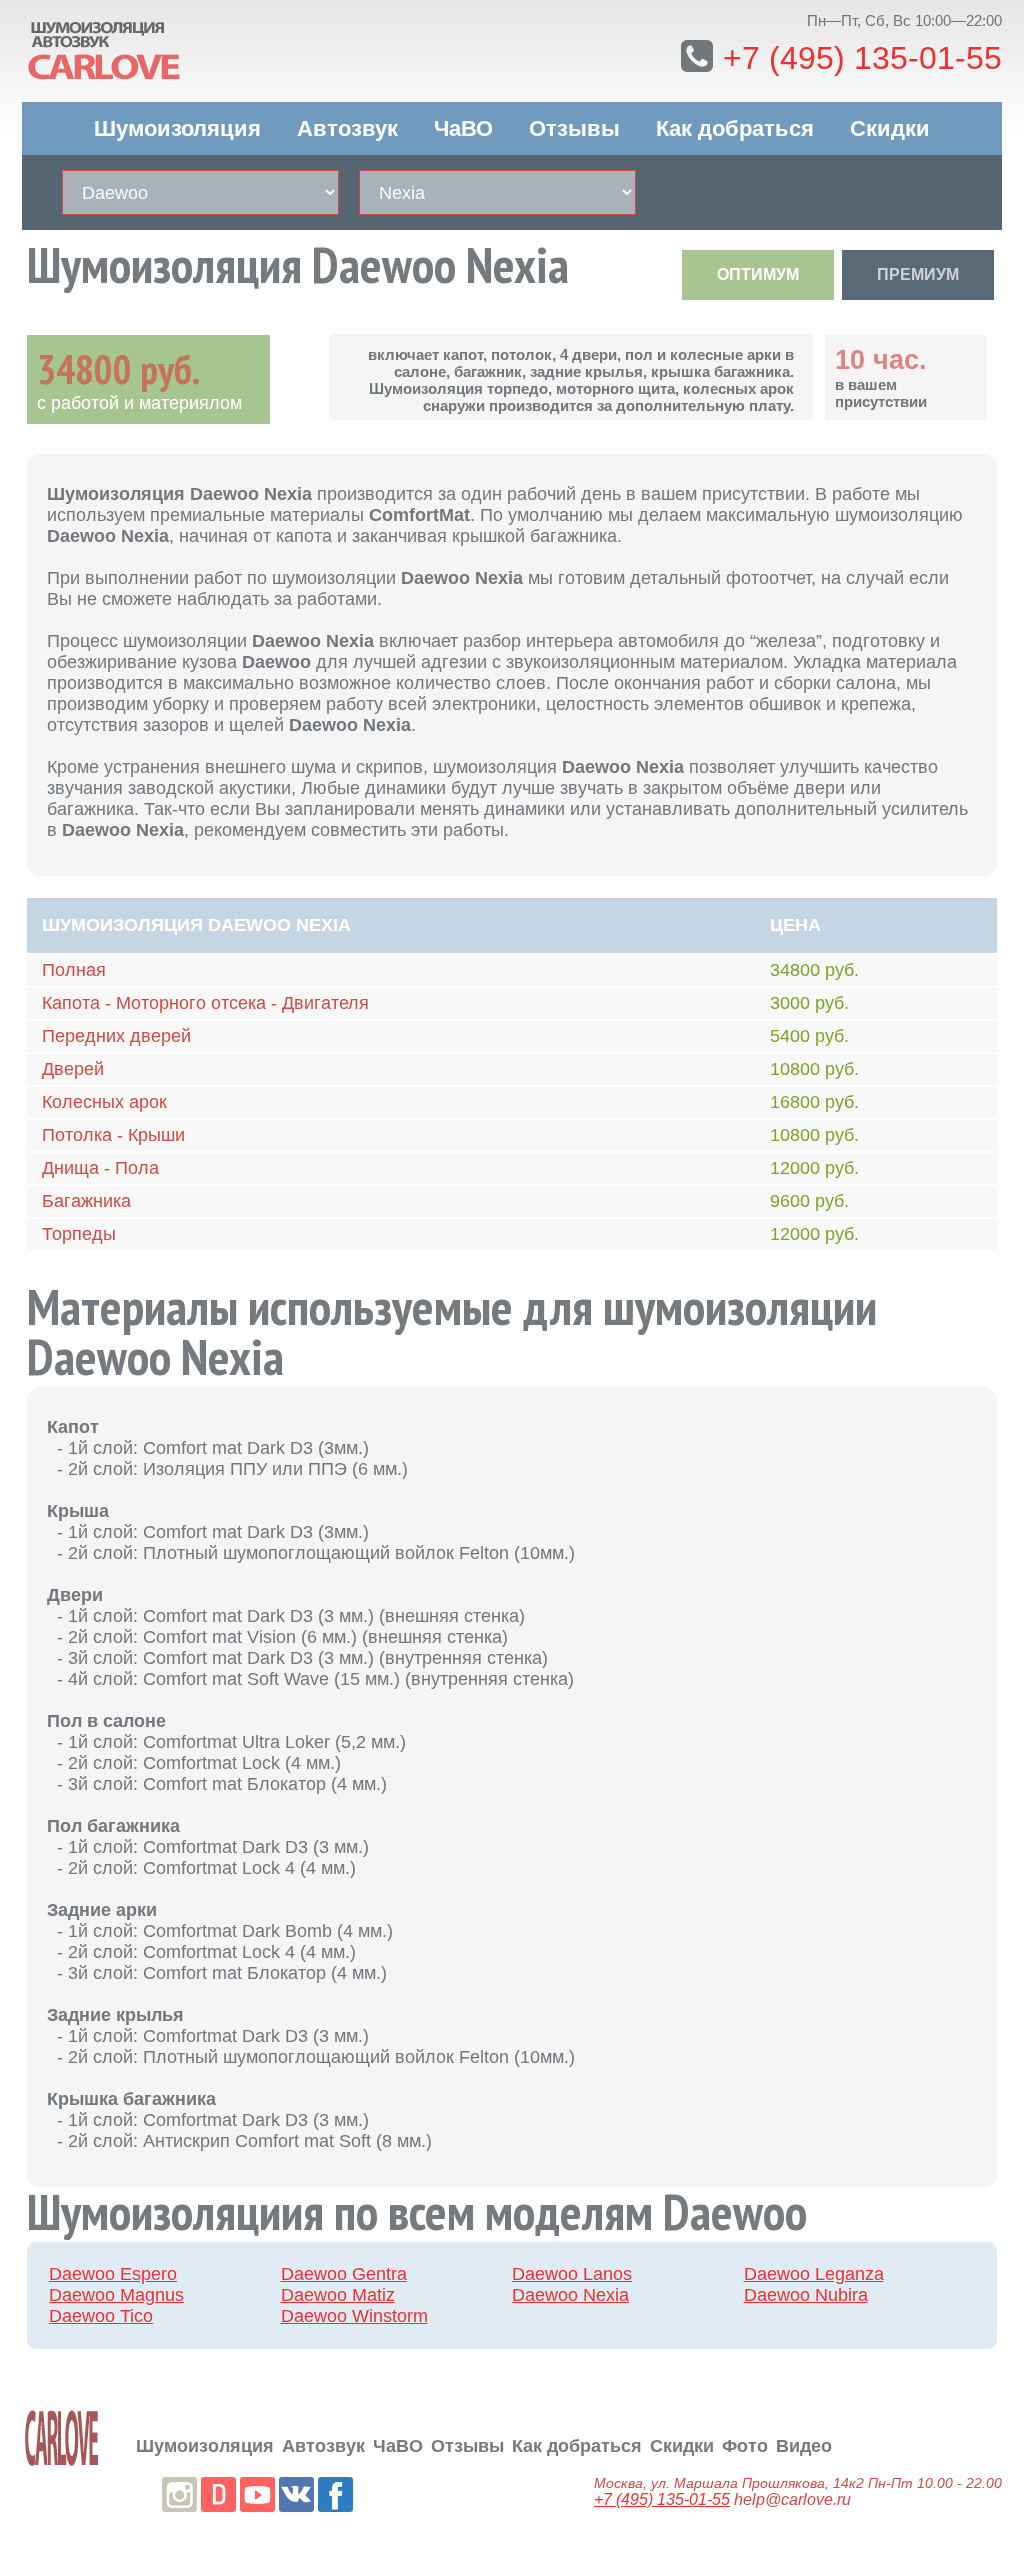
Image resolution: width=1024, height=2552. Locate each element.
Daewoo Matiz (338, 2295)
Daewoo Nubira (806, 2295)
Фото (745, 2446)
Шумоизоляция (177, 128)
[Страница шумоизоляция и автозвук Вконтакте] (296, 2494)
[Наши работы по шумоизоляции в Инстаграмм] (179, 2494)
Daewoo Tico (101, 2316)
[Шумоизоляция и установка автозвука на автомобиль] (62, 2438)
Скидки (890, 128)
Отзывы (574, 128)
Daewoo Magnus (116, 2295)
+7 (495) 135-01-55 (862, 58)
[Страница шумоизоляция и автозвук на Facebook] (335, 2494)
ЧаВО (463, 128)
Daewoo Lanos (572, 2274)
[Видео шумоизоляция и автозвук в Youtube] (257, 2494)
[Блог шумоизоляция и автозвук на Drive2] (218, 2494)
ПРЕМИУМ (918, 274)
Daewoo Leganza (814, 2274)
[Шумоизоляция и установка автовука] (172, 47)
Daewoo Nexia (570, 2295)
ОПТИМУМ (758, 274)
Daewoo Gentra (344, 2274)
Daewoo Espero (113, 2274)
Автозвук (347, 128)
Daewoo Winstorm (354, 2316)
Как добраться (735, 128)
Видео (804, 2446)
